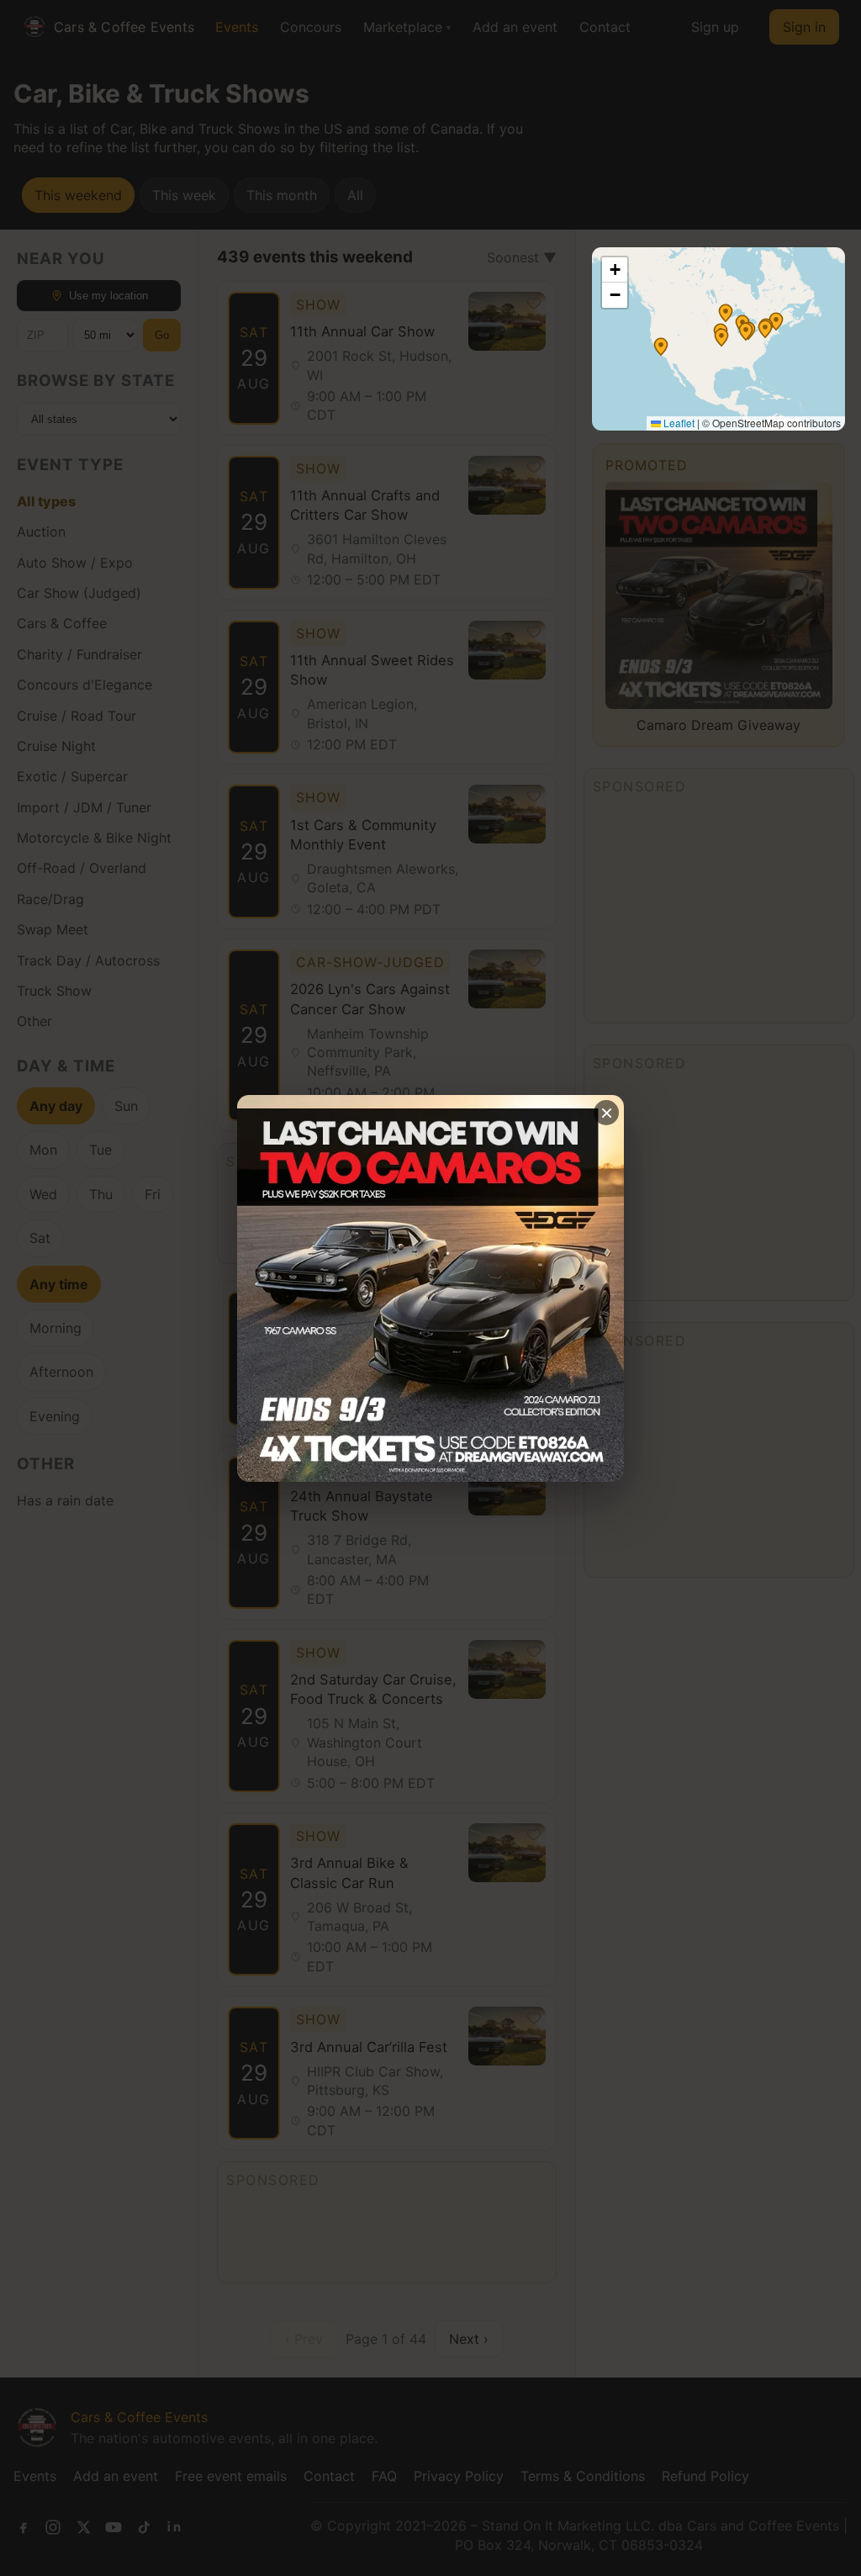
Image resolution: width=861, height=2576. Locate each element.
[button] (726, 313)
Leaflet (678, 423)
